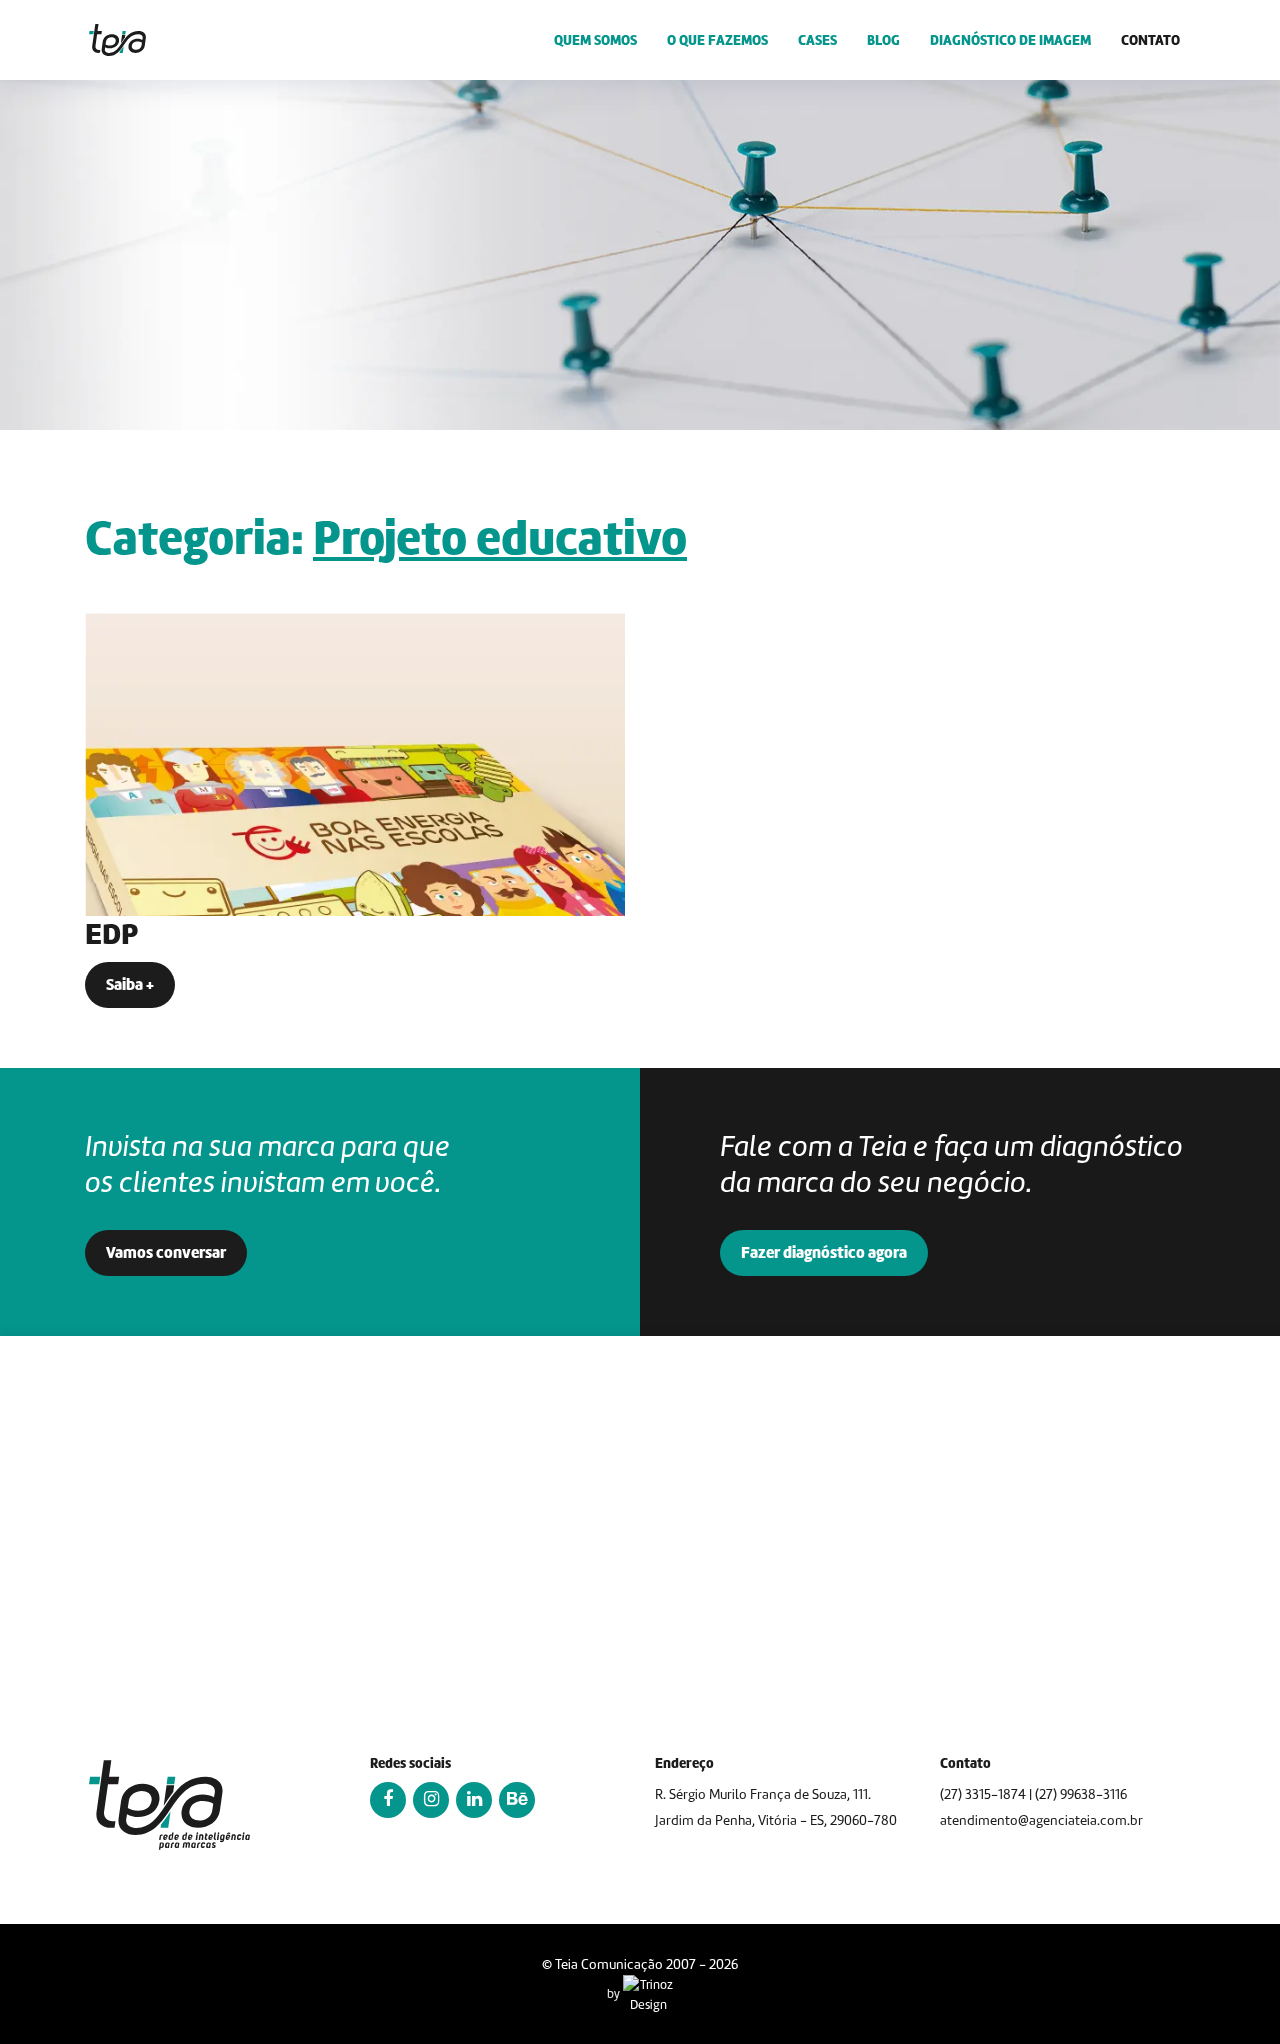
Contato (1150, 40)
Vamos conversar (166, 1252)
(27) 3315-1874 (983, 1794)
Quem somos (595, 40)
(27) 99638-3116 (1081, 1794)
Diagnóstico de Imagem (1010, 40)
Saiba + (130, 984)
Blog (883, 40)
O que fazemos (717, 40)
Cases (817, 40)
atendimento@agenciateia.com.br (1041, 1820)
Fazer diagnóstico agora (824, 1252)
